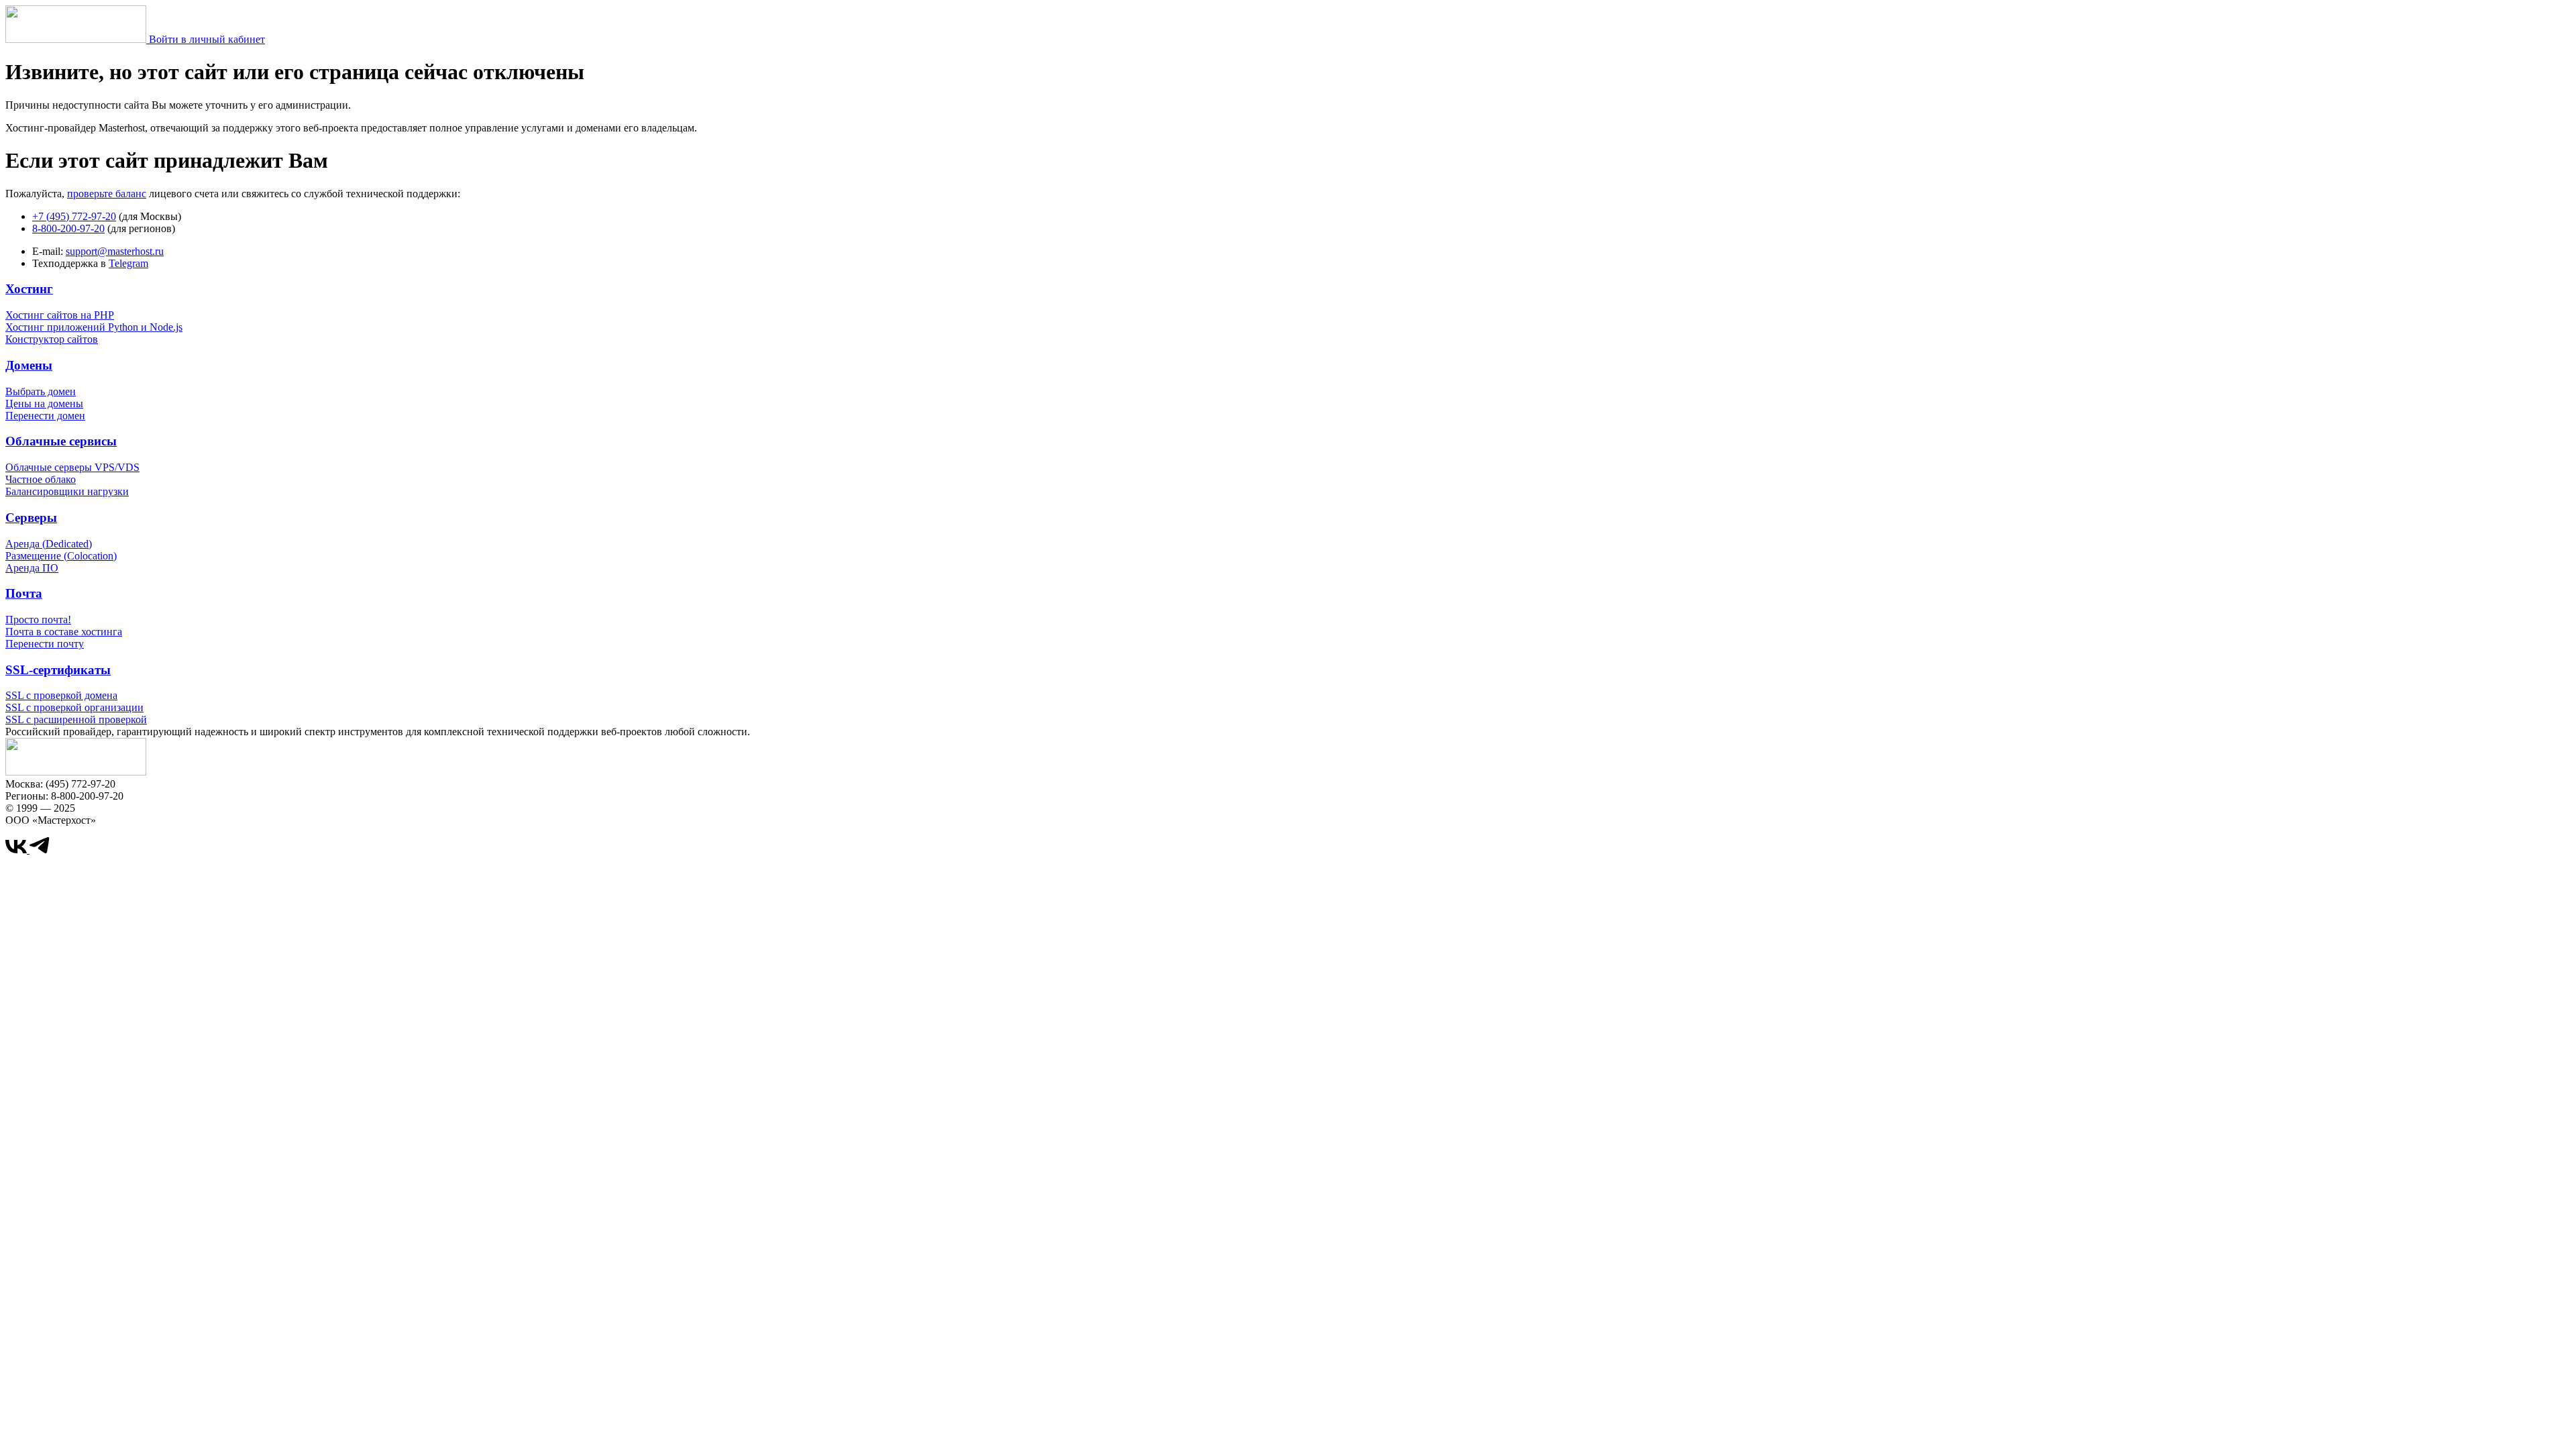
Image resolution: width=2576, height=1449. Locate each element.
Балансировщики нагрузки (67, 491)
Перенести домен (45, 416)
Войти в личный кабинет (207, 39)
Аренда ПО (32, 568)
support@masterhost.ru (115, 251)
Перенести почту (45, 644)
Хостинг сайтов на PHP (60, 315)
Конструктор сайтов (52, 339)
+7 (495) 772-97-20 (74, 216)
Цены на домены (44, 404)
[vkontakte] (17, 850)
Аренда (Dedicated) (49, 544)
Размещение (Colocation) (61, 556)
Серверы (31, 518)
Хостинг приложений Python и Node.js (94, 327)
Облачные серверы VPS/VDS (72, 467)
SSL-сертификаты (58, 670)
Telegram (128, 263)
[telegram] (40, 850)
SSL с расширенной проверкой (76, 719)
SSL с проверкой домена (61, 695)
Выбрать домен (41, 391)
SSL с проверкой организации (74, 707)
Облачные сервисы (61, 441)
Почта (24, 593)
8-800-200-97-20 (68, 228)
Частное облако (41, 479)
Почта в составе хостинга (64, 632)
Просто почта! (38, 620)
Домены (29, 365)
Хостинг (29, 289)
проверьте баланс (107, 194)
